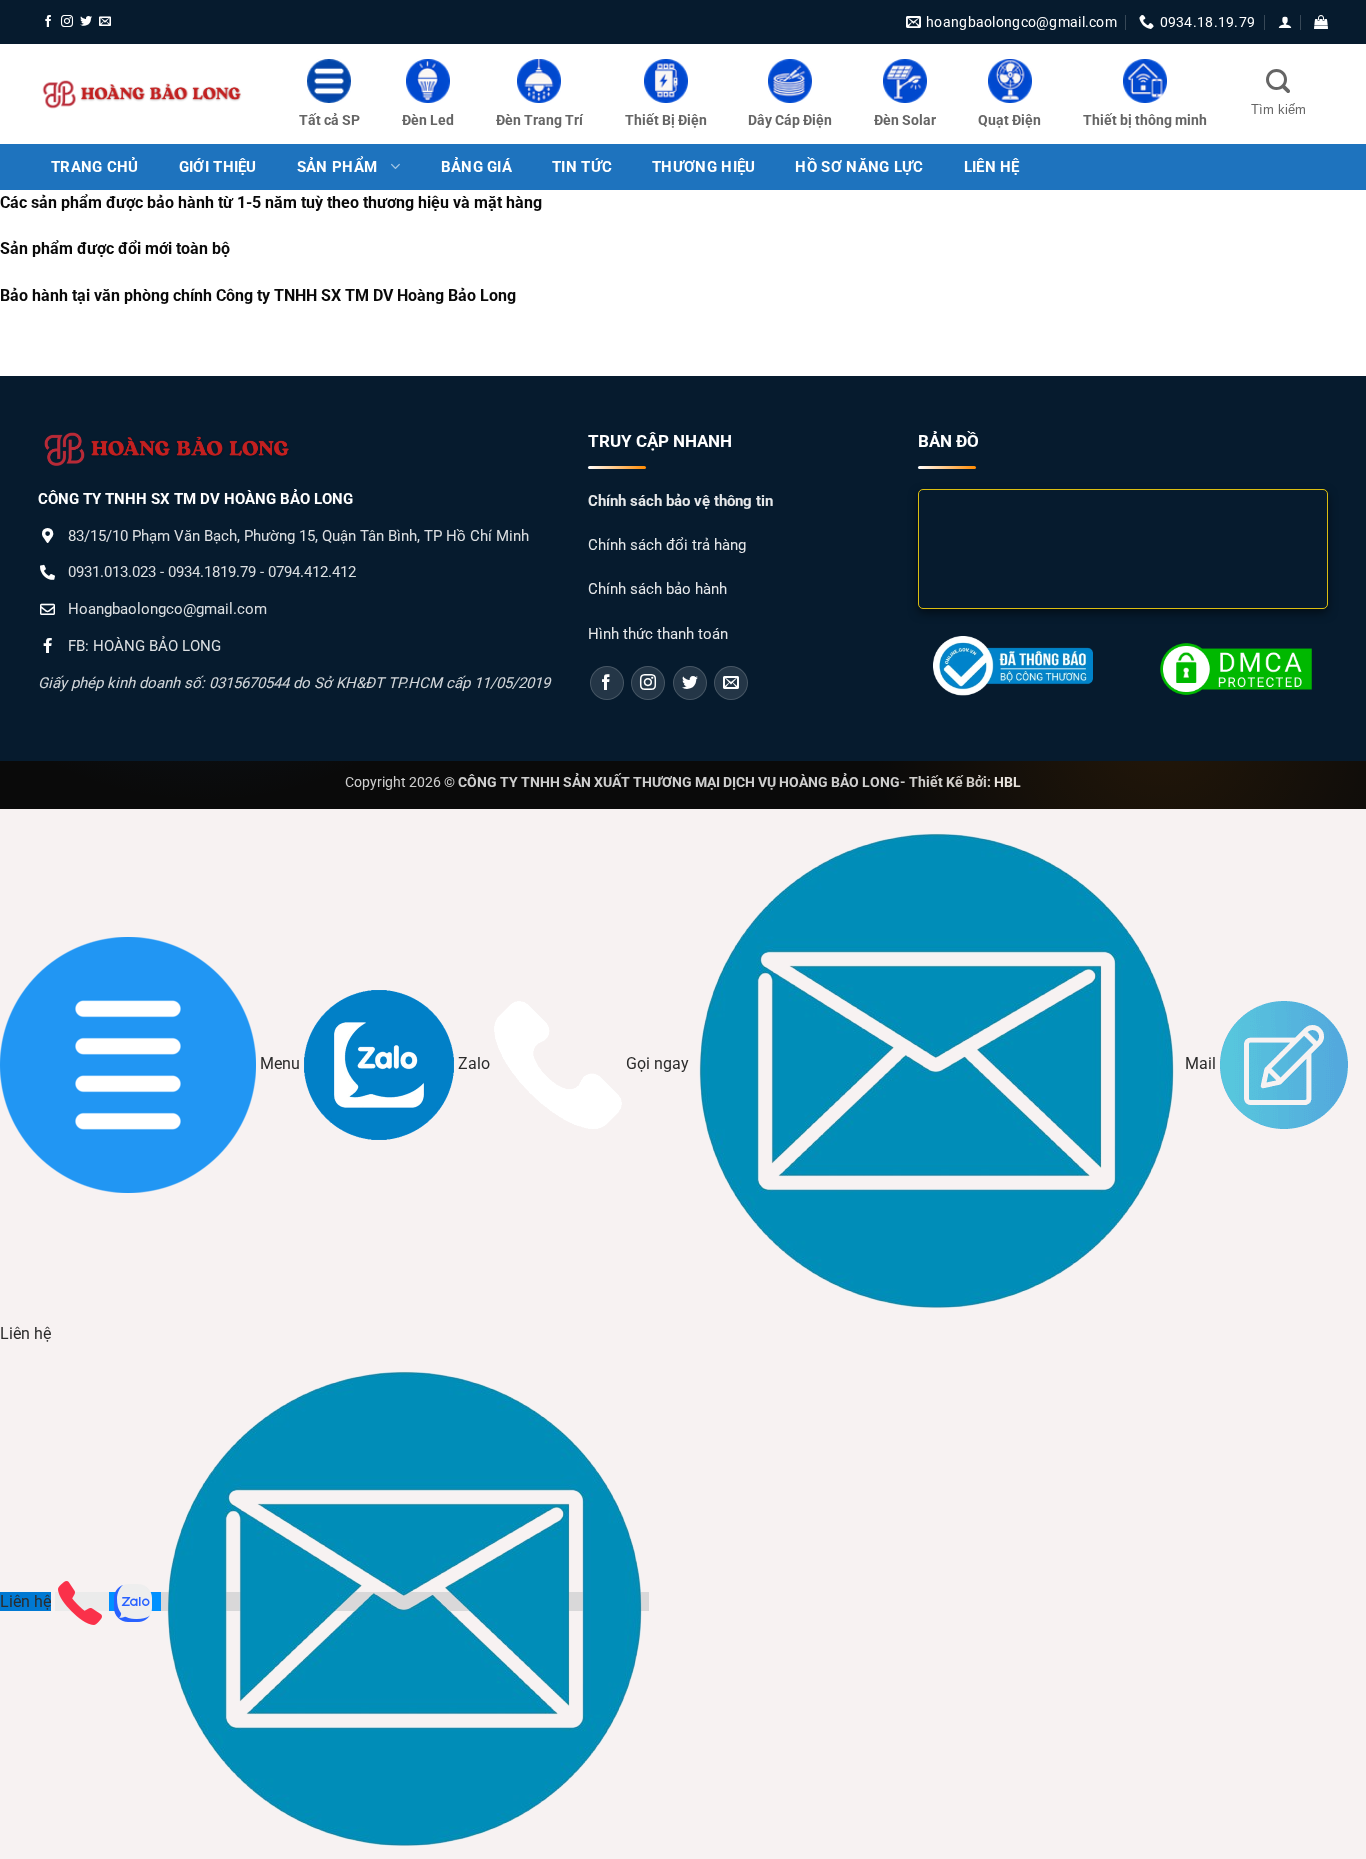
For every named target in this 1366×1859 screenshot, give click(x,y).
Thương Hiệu (703, 167)
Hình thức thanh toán (658, 634)
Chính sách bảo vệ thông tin (680, 501)
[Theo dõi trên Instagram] (67, 22)
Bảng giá (476, 167)
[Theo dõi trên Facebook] (48, 22)
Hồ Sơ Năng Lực (859, 167)
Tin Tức (582, 167)
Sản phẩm (337, 167)
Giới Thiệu (218, 167)
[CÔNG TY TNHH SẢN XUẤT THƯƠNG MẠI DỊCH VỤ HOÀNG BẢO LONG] (143, 94)
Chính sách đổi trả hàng (667, 545)
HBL (1007, 782)
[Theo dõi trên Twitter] (86, 22)
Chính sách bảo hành (657, 589)
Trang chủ (95, 167)
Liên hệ (25, 1601)
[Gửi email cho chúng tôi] (105, 22)
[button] (1285, 22)
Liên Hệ (992, 167)
